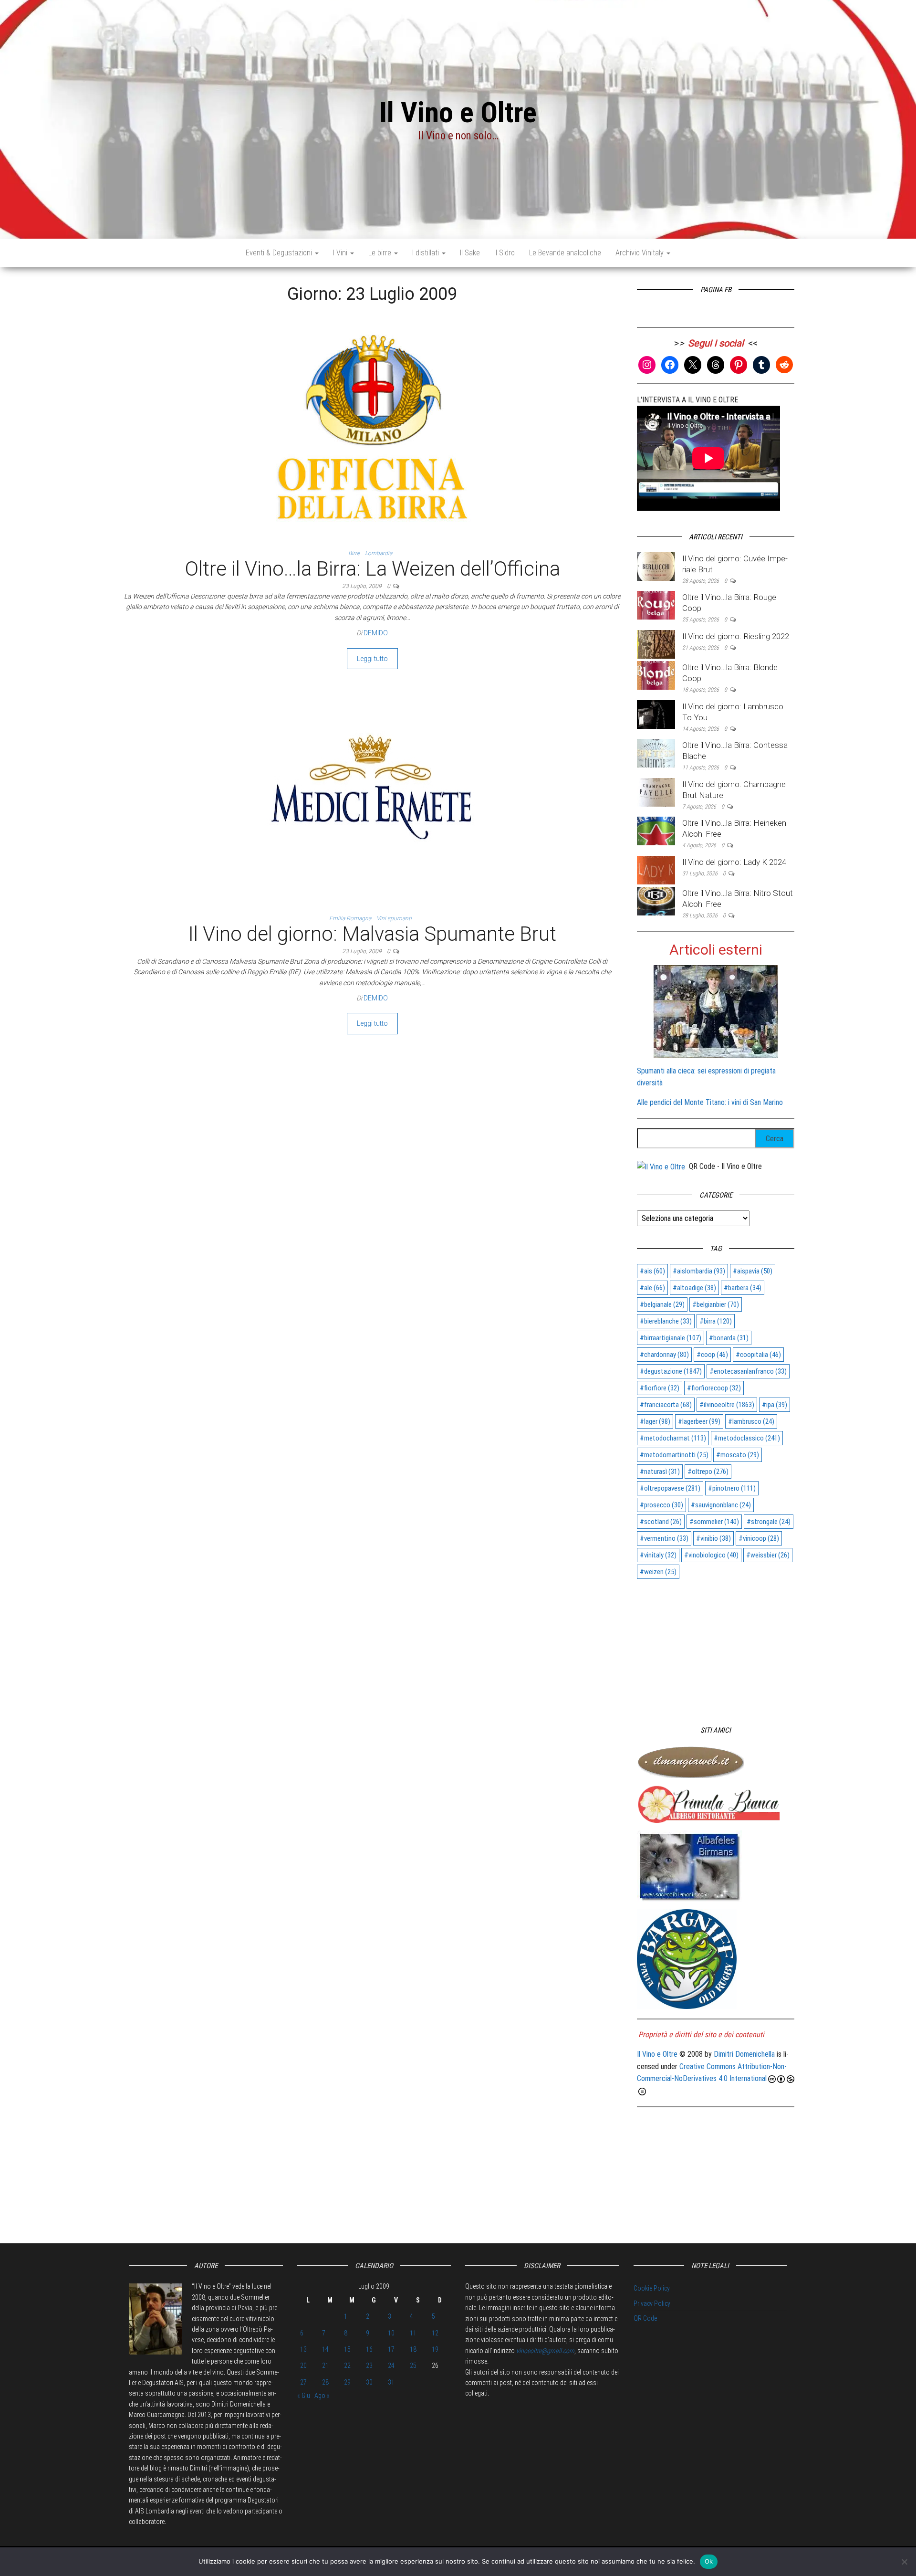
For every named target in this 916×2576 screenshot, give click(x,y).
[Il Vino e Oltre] (661, 1166)
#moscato (738, 1455)
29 (347, 2382)
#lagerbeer (699, 1421)
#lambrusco (751, 1421)
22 (347, 2366)
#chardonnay (664, 1355)
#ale (652, 1288)
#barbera (743, 1288)
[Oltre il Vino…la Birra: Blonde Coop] (656, 675)
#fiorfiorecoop (714, 1388)
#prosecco (661, 1505)
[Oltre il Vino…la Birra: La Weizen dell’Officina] (372, 430)
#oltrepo (708, 1472)
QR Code (645, 2318)
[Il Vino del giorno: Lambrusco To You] (656, 714)
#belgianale (662, 1304)
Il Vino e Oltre (458, 112)
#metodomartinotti (674, 1455)
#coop (712, 1355)
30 (369, 2382)
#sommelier (714, 1522)
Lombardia (379, 553)
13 (303, 2349)
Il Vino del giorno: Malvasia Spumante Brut (372, 934)
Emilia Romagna (350, 918)
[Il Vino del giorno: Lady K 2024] (656, 869)
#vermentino (664, 1538)
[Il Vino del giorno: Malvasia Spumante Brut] (372, 795)
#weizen (658, 1572)
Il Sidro (505, 253)
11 (413, 2333)
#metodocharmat (673, 1438)
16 (369, 2349)
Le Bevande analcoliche (565, 253)
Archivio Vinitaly (640, 253)
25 (413, 2366)
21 (325, 2366)
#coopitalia (758, 1355)
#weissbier (768, 1555)
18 (413, 2349)
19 (435, 2349)
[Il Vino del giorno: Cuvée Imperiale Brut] (656, 566)
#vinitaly (658, 1555)
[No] (904, 2562)
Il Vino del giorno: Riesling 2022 (736, 636)
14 (325, 2349)
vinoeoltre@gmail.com (545, 2351)
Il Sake (470, 253)
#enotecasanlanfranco (748, 1371)
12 (435, 2333)
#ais (652, 1271)
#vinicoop (759, 1538)
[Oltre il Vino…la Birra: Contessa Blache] (656, 752)
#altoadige (694, 1288)
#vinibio (713, 1538)
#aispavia (753, 1271)
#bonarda (729, 1338)
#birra (716, 1321)
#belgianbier (716, 1304)
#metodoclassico (747, 1438)
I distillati (427, 253)
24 (391, 2366)
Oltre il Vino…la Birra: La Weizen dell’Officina (372, 569)
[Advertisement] (716, 1648)
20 (303, 2366)
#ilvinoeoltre (727, 1405)
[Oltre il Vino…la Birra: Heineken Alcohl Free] (656, 831)
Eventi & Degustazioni (280, 253)
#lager (655, 1421)
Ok (709, 2561)
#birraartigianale (671, 1338)
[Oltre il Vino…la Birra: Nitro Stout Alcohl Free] (656, 900)
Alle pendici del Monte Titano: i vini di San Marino (710, 1102)
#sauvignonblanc (721, 1505)
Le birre (381, 253)
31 (391, 2382)
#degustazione (671, 1371)
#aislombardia (699, 1271)
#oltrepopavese (670, 1488)
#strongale (769, 1522)
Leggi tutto (372, 659)
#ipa (775, 1405)
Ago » (322, 2396)
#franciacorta (666, 1405)
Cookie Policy (652, 2288)
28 (325, 2382)
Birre (354, 553)
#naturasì (660, 1472)
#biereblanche (666, 1321)
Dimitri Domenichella (744, 2054)
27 (303, 2382)
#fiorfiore (660, 1388)
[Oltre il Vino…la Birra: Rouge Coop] (656, 605)
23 (369, 2366)
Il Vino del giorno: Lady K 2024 (734, 862)
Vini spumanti (394, 918)
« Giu (304, 2396)
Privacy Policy (652, 2303)
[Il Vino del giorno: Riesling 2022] (656, 644)
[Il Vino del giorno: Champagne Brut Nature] (656, 792)
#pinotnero (732, 1488)
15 (347, 2349)
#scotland (661, 1522)
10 (391, 2333)
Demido (376, 633)
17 (391, 2349)
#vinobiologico (711, 1555)
